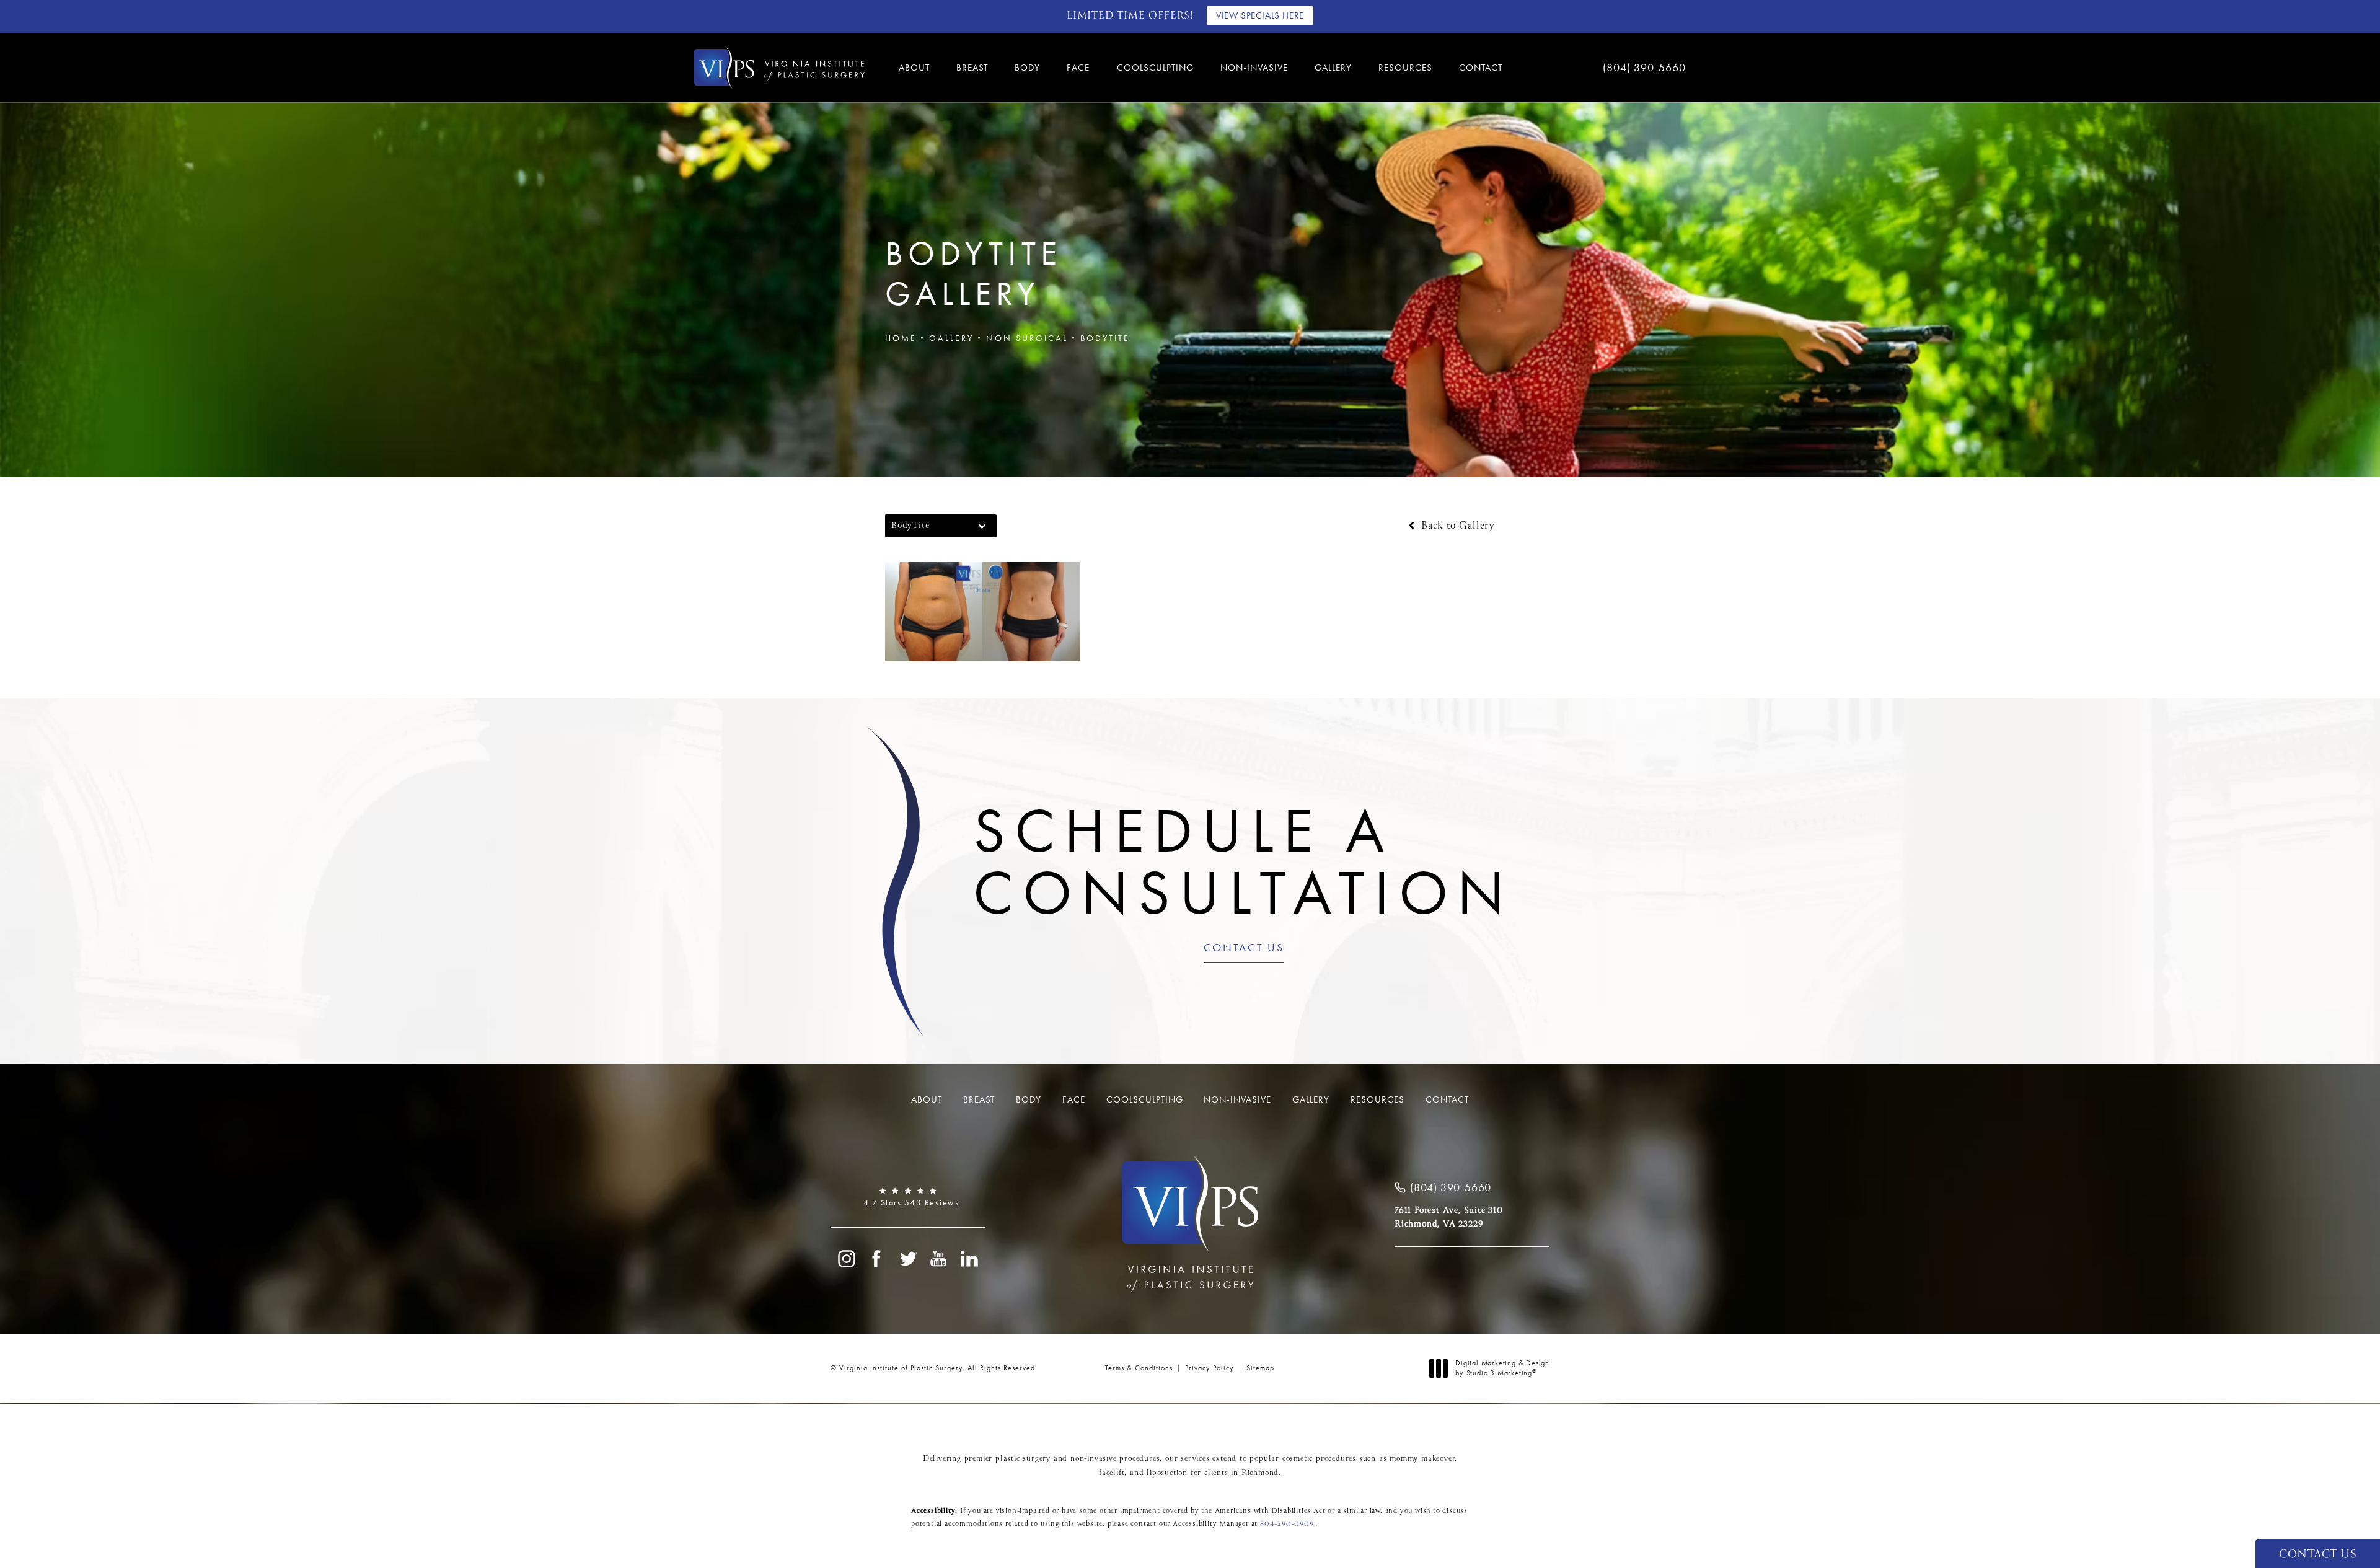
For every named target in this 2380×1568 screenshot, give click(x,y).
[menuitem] (916, 68)
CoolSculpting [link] (1155, 68)
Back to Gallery (1456, 526)
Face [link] (1078, 68)
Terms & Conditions (1139, 1368)
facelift (1112, 1473)
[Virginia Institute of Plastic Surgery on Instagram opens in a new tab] (846, 1259)
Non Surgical (1027, 338)
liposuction (1167, 1473)
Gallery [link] (1333, 68)
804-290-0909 (1287, 1524)
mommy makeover (1422, 1459)
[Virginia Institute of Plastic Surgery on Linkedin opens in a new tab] (970, 1259)
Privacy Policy (1210, 1368)
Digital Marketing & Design (1502, 1368)
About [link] (914, 68)
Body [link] (1027, 68)
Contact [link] (1481, 68)
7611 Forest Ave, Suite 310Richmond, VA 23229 (1449, 1217)
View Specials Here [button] (1260, 15)
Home (901, 338)
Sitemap (1260, 1368)
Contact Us (1244, 948)
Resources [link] (1405, 68)
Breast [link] (972, 68)
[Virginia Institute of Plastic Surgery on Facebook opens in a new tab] (877, 1259)
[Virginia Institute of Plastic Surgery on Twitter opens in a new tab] (908, 1259)
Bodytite (1105, 338)
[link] (1605, 68)
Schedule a (1244, 861)
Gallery (951, 338)
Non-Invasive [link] (1254, 68)
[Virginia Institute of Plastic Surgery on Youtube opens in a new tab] (939, 1259)
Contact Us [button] (2318, 1555)
